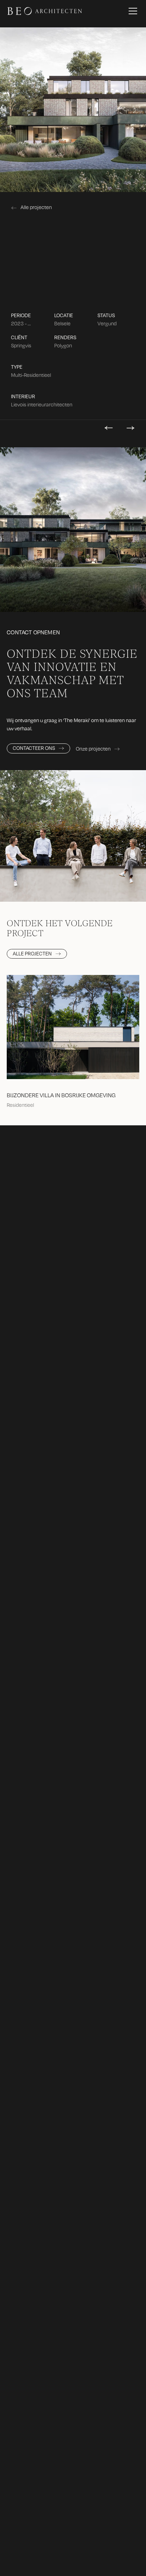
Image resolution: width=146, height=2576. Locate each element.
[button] (131, 11)
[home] (45, 11)
